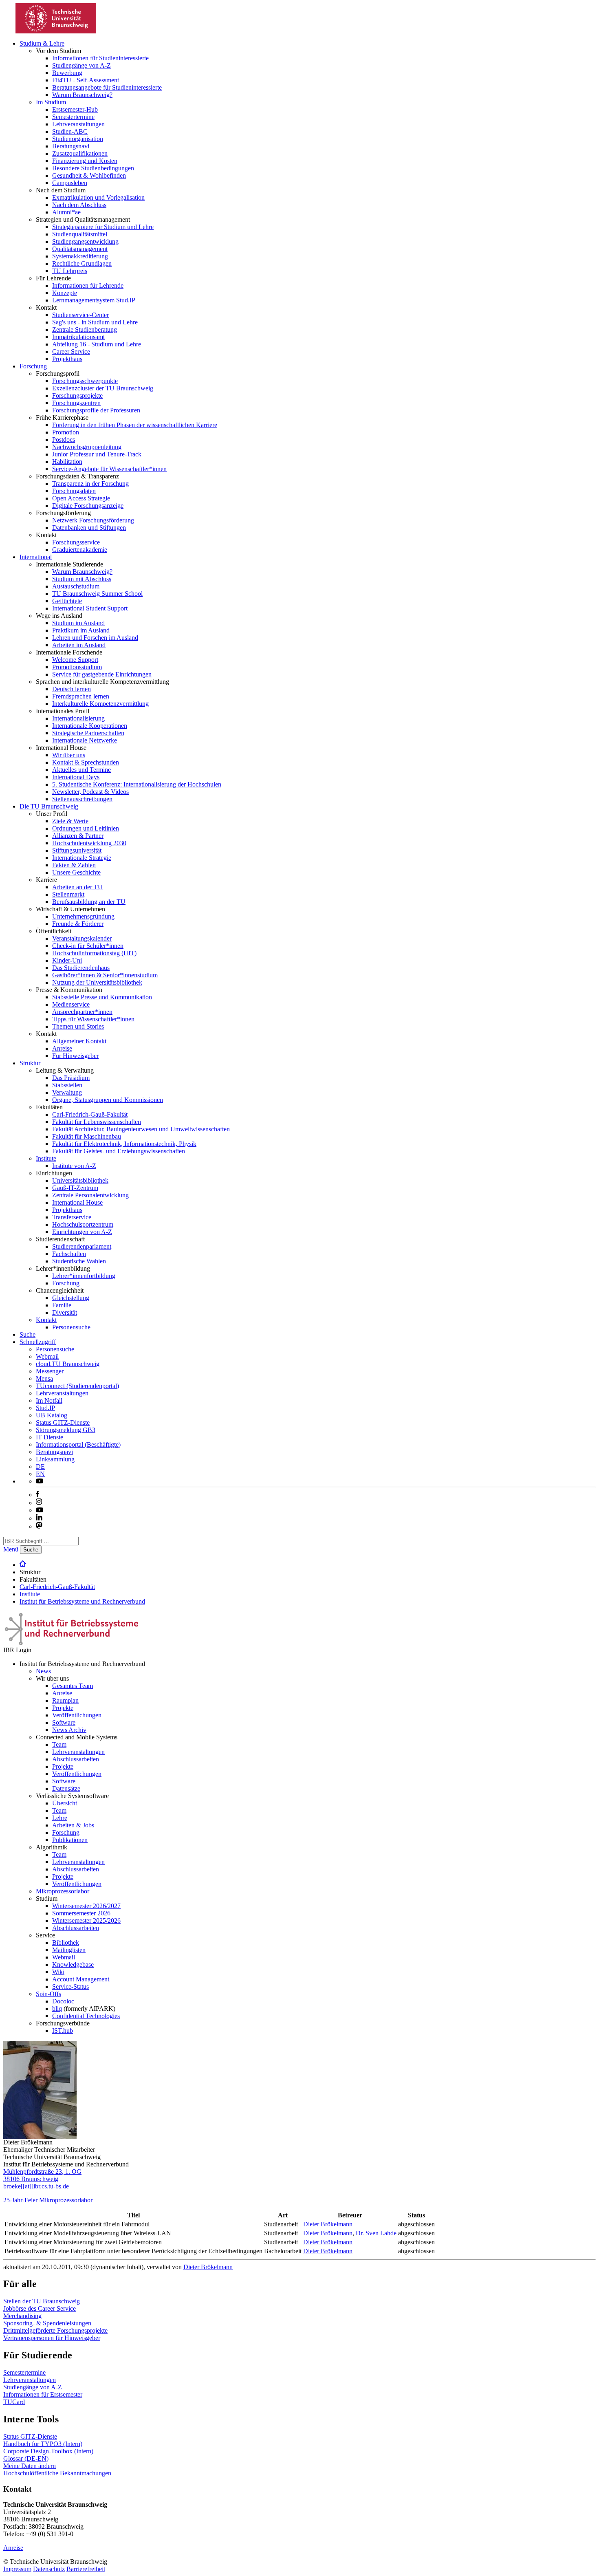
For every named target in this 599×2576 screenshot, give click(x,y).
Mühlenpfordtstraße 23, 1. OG (42, 2172)
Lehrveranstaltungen (78, 124)
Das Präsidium (71, 1078)
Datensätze (66, 1788)
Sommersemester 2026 (81, 1913)
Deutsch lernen (72, 689)
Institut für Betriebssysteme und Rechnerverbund (82, 1601)
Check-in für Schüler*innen (88, 946)
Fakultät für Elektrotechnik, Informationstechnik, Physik (124, 1144)
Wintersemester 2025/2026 (86, 1920)
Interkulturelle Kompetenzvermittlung (100, 704)
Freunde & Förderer (78, 924)
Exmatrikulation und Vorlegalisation (98, 197)
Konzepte (65, 293)
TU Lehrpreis (70, 271)
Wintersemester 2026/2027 (86, 1906)
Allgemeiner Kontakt (79, 1041)
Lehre (60, 1818)
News (43, 1671)
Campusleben (70, 183)
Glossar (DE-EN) (26, 2458)
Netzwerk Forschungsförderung (93, 520)
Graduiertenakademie (80, 550)
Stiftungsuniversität (77, 850)
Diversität (65, 1312)
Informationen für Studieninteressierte (100, 58)
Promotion (66, 432)
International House (77, 1202)
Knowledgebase (73, 1965)
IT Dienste (50, 1437)
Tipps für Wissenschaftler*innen (93, 1019)
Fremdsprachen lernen (81, 696)
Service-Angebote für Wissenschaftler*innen (109, 469)
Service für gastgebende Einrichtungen (102, 674)
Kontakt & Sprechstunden (86, 762)
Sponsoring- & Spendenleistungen (47, 2323)
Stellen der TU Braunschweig (42, 2301)
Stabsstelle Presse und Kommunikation (102, 997)
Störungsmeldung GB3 (66, 1430)
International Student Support (90, 608)
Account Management (81, 1979)
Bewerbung (67, 73)
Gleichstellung (71, 1298)
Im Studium (51, 102)
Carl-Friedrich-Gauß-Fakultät (90, 1114)
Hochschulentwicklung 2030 (89, 843)
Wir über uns (69, 755)
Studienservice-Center (80, 315)
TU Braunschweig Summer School (97, 594)
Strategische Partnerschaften (88, 733)
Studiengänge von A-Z (81, 65)
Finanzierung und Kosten (85, 161)
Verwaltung (67, 1092)
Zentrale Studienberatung (85, 329)
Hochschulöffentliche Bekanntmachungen (57, 2473)
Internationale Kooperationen (90, 726)
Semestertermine (73, 117)
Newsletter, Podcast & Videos (90, 792)
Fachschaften (69, 1254)
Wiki (58, 1972)
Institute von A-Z (74, 1166)
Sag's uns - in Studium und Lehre (95, 322)
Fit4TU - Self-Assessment (86, 80)
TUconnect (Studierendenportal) (77, 1386)
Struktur (30, 1063)
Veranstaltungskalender (82, 938)
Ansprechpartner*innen (82, 1012)
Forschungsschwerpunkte (85, 381)
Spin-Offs (48, 1994)
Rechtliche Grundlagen (82, 263)
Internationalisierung (78, 718)
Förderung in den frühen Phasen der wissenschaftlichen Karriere (135, 425)
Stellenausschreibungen (82, 799)
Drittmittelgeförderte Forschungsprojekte (55, 2330)
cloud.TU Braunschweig (68, 1364)
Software (64, 1722)
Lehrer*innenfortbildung (84, 1276)
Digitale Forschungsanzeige (88, 506)
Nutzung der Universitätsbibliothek (97, 982)
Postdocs (64, 440)
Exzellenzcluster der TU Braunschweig (103, 388)
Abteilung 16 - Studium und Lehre (97, 344)
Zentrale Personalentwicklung (90, 1195)
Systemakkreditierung (80, 256)
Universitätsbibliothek (80, 1180)
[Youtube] (40, 1510)
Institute (46, 1158)
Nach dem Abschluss (79, 205)
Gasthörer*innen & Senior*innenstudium (105, 975)
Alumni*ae (66, 212)
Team (59, 1744)
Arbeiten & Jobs (73, 1825)
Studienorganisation (78, 139)
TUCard (14, 2402)
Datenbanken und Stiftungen (89, 528)
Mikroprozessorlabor (63, 1891)
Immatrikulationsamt (78, 337)
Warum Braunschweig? (82, 95)
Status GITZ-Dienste (63, 1422)
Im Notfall (49, 1400)
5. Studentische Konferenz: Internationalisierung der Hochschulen (137, 784)
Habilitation (67, 462)
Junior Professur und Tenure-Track (97, 454)
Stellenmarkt (68, 894)
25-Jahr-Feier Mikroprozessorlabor (48, 2200)
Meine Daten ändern (30, 2466)
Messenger (50, 1371)
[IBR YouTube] (40, 1481)
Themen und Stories (78, 1026)
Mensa (44, 1378)
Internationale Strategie (82, 858)
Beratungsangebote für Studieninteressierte (107, 87)
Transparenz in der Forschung (90, 484)
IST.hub (63, 2031)
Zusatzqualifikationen (80, 153)
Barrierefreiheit (86, 2569)
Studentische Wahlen (79, 1261)
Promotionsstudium (77, 667)
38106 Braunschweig (31, 2179)
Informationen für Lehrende (88, 285)
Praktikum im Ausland (81, 630)
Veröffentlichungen (77, 1715)
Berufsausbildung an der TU (89, 902)
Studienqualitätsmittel (80, 234)
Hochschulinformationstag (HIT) (94, 953)
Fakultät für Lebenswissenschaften (97, 1122)
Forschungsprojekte (77, 396)
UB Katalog (52, 1415)
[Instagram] (39, 1503)
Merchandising (22, 2316)
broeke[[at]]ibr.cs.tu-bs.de (36, 2186)
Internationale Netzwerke (85, 740)
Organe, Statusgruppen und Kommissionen (108, 1100)
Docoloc (63, 2001)
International (36, 557)
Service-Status (70, 1987)
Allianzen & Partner (78, 836)
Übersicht (65, 1803)
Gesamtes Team (73, 1686)
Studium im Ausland (78, 623)
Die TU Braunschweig (49, 806)
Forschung (33, 366)
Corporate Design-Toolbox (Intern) (48, 2451)
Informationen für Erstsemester (43, 2394)
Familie (62, 1305)
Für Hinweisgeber (75, 1056)
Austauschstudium (76, 586)
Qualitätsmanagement (80, 249)
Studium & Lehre (42, 43)
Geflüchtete (67, 601)
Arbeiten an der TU (77, 887)
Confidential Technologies (86, 2016)
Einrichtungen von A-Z (82, 1232)
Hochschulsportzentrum (83, 1224)
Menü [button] (11, 1549)
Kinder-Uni (67, 960)
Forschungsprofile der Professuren (96, 410)
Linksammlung (55, 1459)
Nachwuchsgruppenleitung (87, 447)
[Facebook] (37, 1495)
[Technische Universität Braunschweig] (56, 31)
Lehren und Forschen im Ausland (95, 638)
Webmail (47, 1356)
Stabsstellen (67, 1085)
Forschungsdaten (74, 491)
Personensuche (71, 1327)
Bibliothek (66, 1942)
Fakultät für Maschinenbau (87, 1136)
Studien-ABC (70, 131)
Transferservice (72, 1217)
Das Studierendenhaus (81, 968)
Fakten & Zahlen (74, 865)
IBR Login (17, 1650)
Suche (28, 1334)
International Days (76, 777)
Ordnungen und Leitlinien (86, 828)
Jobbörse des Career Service (40, 2308)
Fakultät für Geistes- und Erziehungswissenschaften (119, 1151)
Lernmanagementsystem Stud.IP (94, 300)
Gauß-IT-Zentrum (75, 1188)
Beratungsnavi (71, 146)
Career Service (71, 351)
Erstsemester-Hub (75, 109)
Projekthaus (67, 359)
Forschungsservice (76, 542)
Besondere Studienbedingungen (93, 168)
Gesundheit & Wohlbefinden (89, 175)
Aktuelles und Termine (81, 770)
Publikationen (70, 1840)
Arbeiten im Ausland (79, 645)
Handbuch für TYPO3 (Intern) (43, 2444)
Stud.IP (45, 1408)
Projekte (63, 1708)
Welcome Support (75, 660)
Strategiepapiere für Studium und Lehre (103, 227)
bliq (57, 2009)
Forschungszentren (76, 403)
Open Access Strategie (81, 498)
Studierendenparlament (82, 1246)
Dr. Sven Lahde (376, 2233)
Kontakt (46, 1320)
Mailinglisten (69, 1950)
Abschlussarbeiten (76, 1759)
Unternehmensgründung (83, 916)
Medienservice (71, 1004)
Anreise (62, 1048)
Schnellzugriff (38, 1342)
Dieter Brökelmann (328, 2224)
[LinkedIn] (39, 1518)
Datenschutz (49, 2569)
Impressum (17, 2569)
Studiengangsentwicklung (85, 241)
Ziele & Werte (70, 821)
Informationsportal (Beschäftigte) (78, 1444)
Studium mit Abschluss (82, 579)
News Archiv (69, 1730)
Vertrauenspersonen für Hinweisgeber (52, 2338)
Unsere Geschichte (76, 872)
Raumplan (65, 1700)
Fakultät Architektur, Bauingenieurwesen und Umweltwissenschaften (141, 1129)
